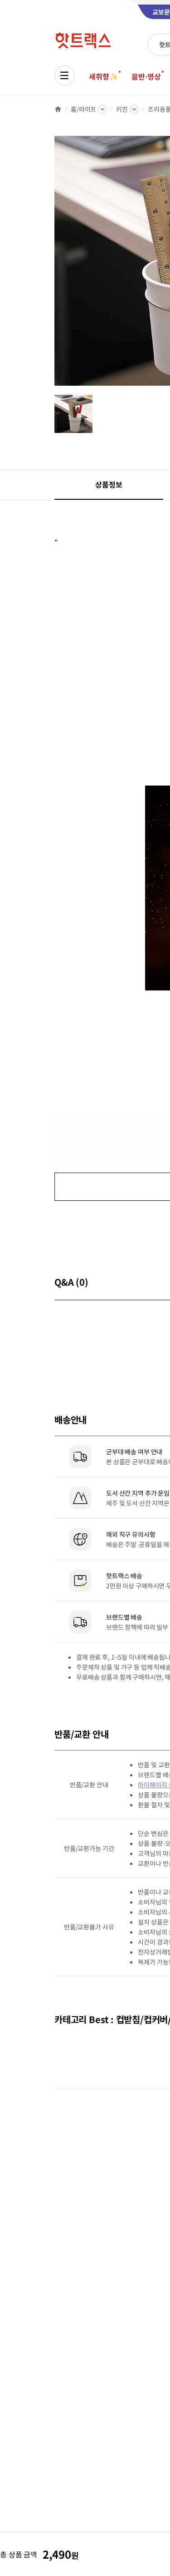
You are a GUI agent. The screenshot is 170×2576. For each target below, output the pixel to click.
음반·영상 (146, 76)
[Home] (58, 109)
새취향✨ (103, 76)
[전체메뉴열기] (64, 75)
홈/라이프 (83, 109)
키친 (122, 109)
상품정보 (109, 484)
